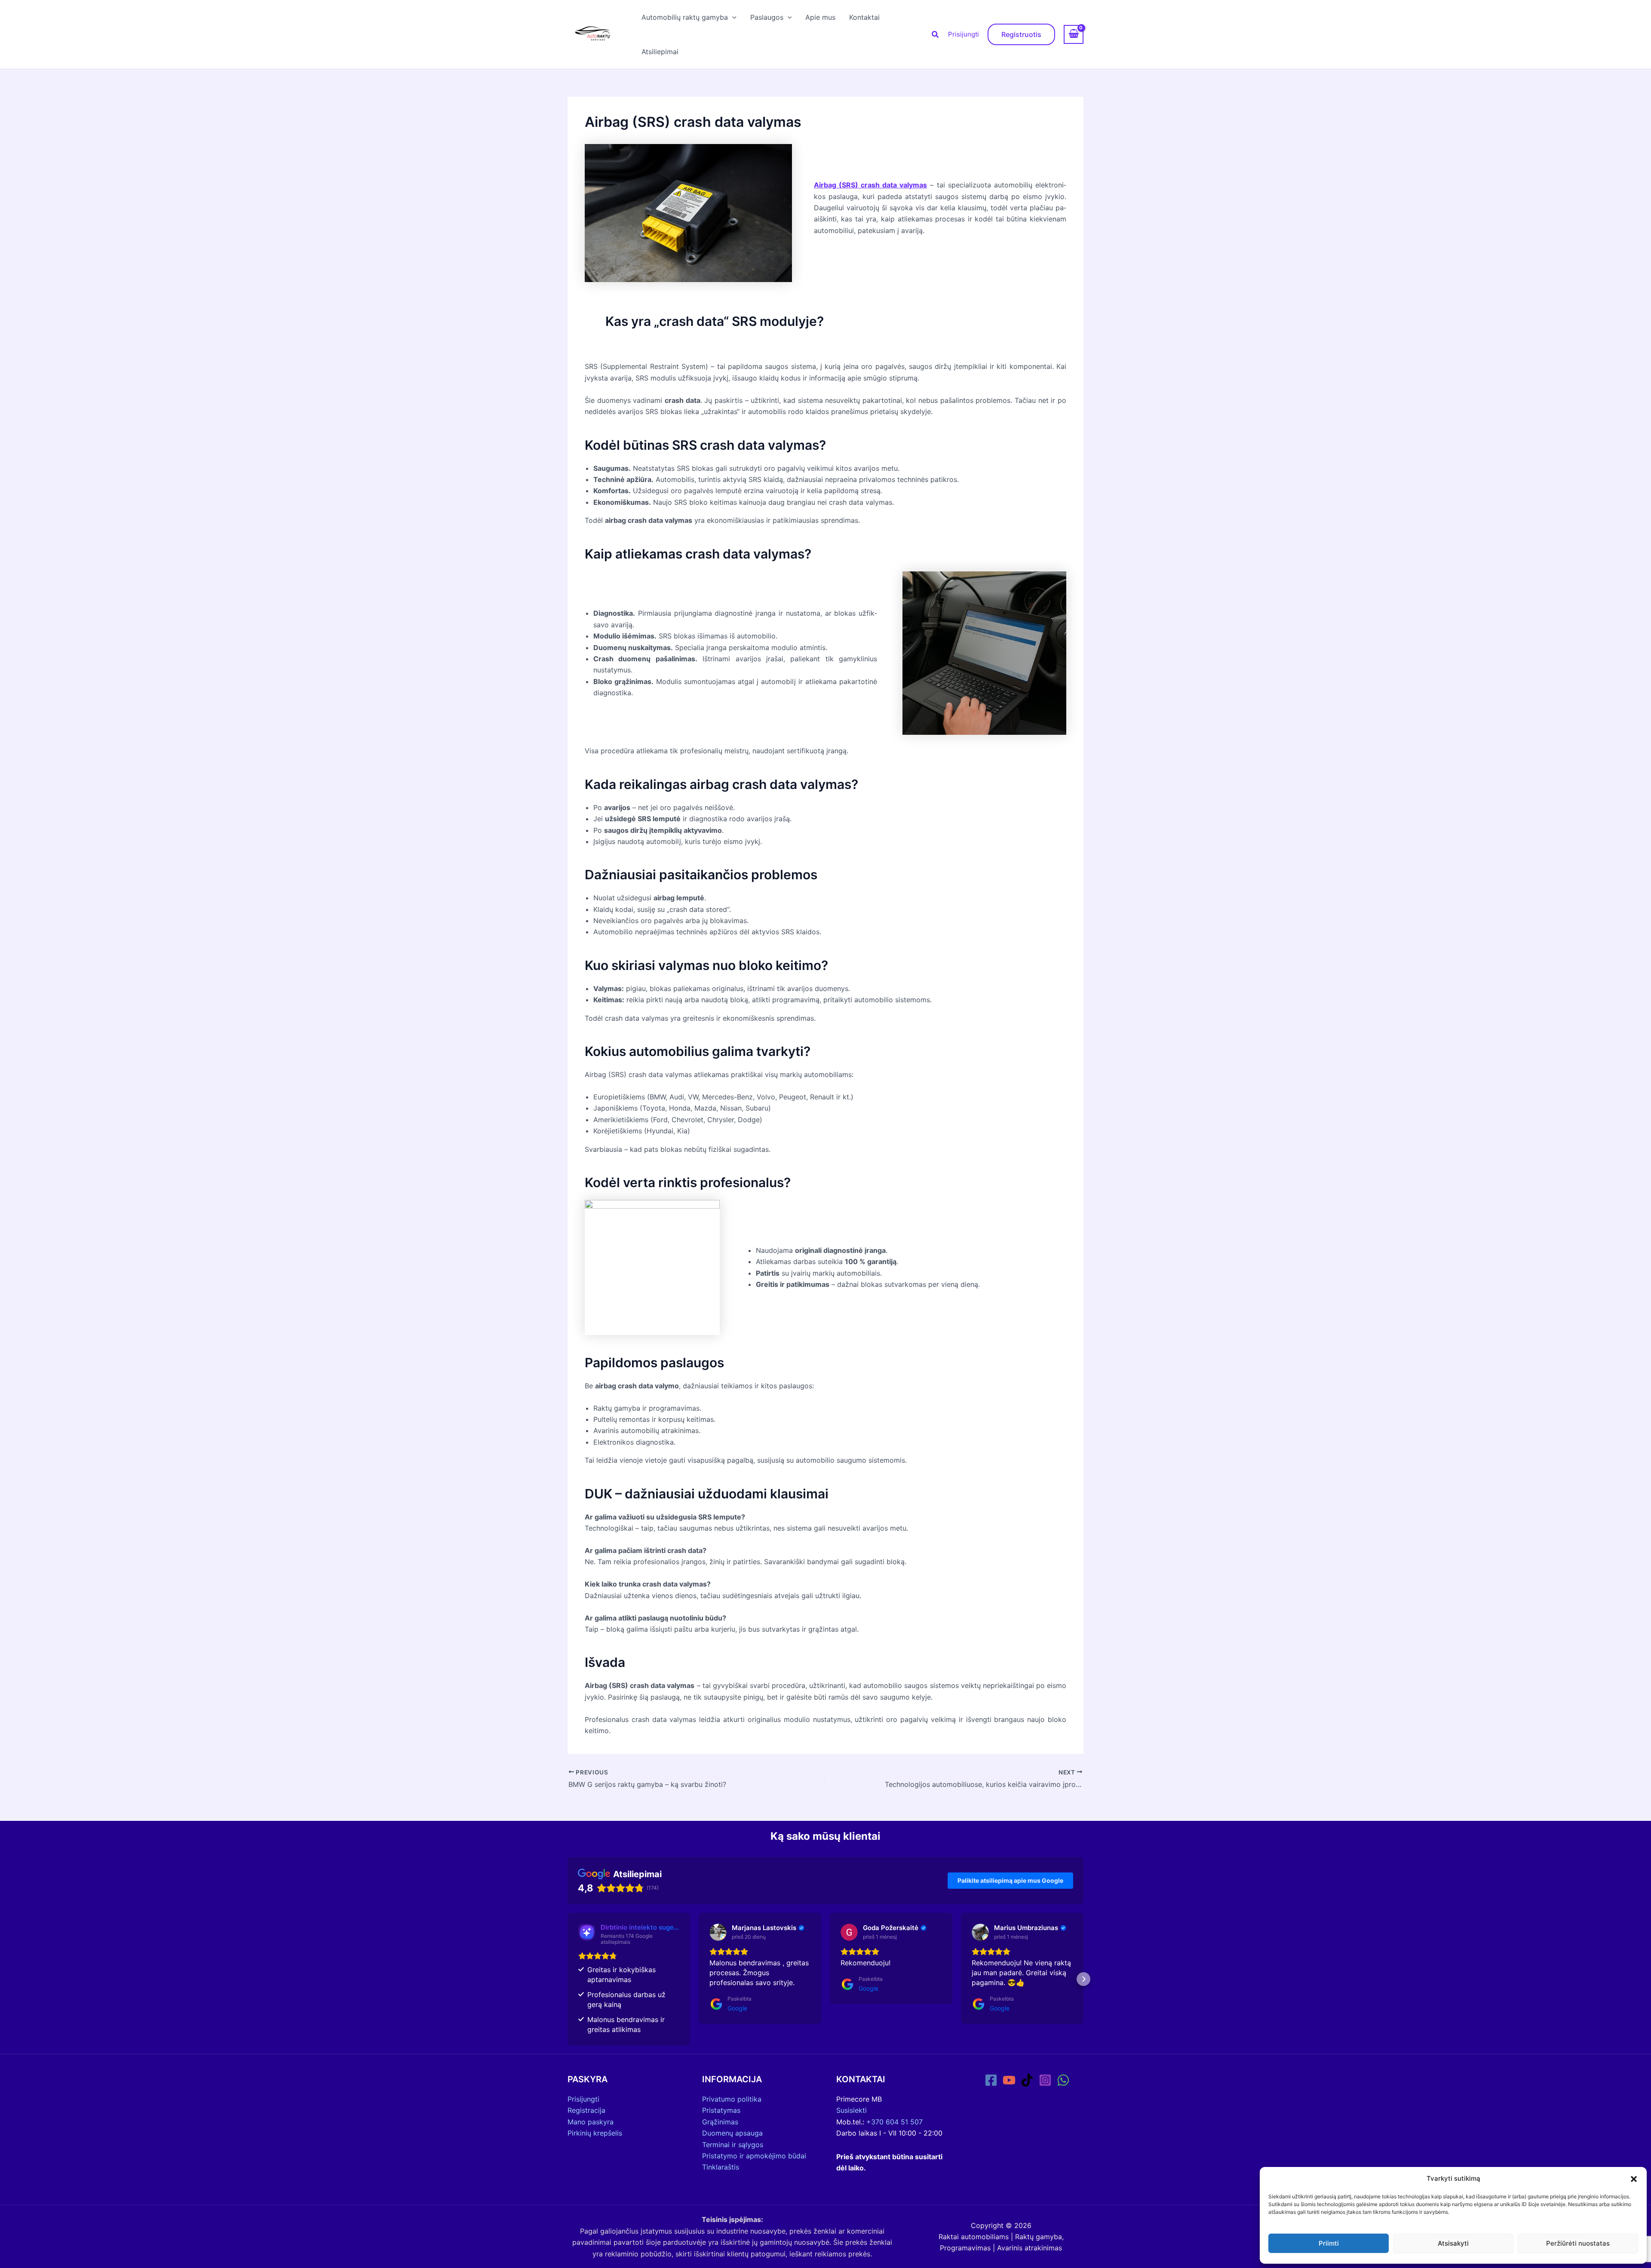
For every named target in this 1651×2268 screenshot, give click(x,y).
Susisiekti (852, 2110)
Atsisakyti (1453, 2243)
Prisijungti (964, 34)
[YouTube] (1009, 2080)
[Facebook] (991, 2080)
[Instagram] (1045, 2080)
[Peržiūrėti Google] (718, 1932)
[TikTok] (1027, 2080)
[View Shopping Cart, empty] (1074, 34)
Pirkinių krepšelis (595, 2133)
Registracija (586, 2110)
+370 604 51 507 (895, 2122)
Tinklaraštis (721, 2167)
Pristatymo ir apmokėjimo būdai (754, 2156)
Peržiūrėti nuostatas (1578, 2243)
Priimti (1329, 2243)
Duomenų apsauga (732, 2133)
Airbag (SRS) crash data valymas (871, 185)
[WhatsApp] (1063, 2080)
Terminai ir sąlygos (733, 2145)
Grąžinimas (720, 2122)
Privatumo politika (732, 2099)
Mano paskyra (591, 2122)
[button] (1634, 2179)
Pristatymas (721, 2110)
